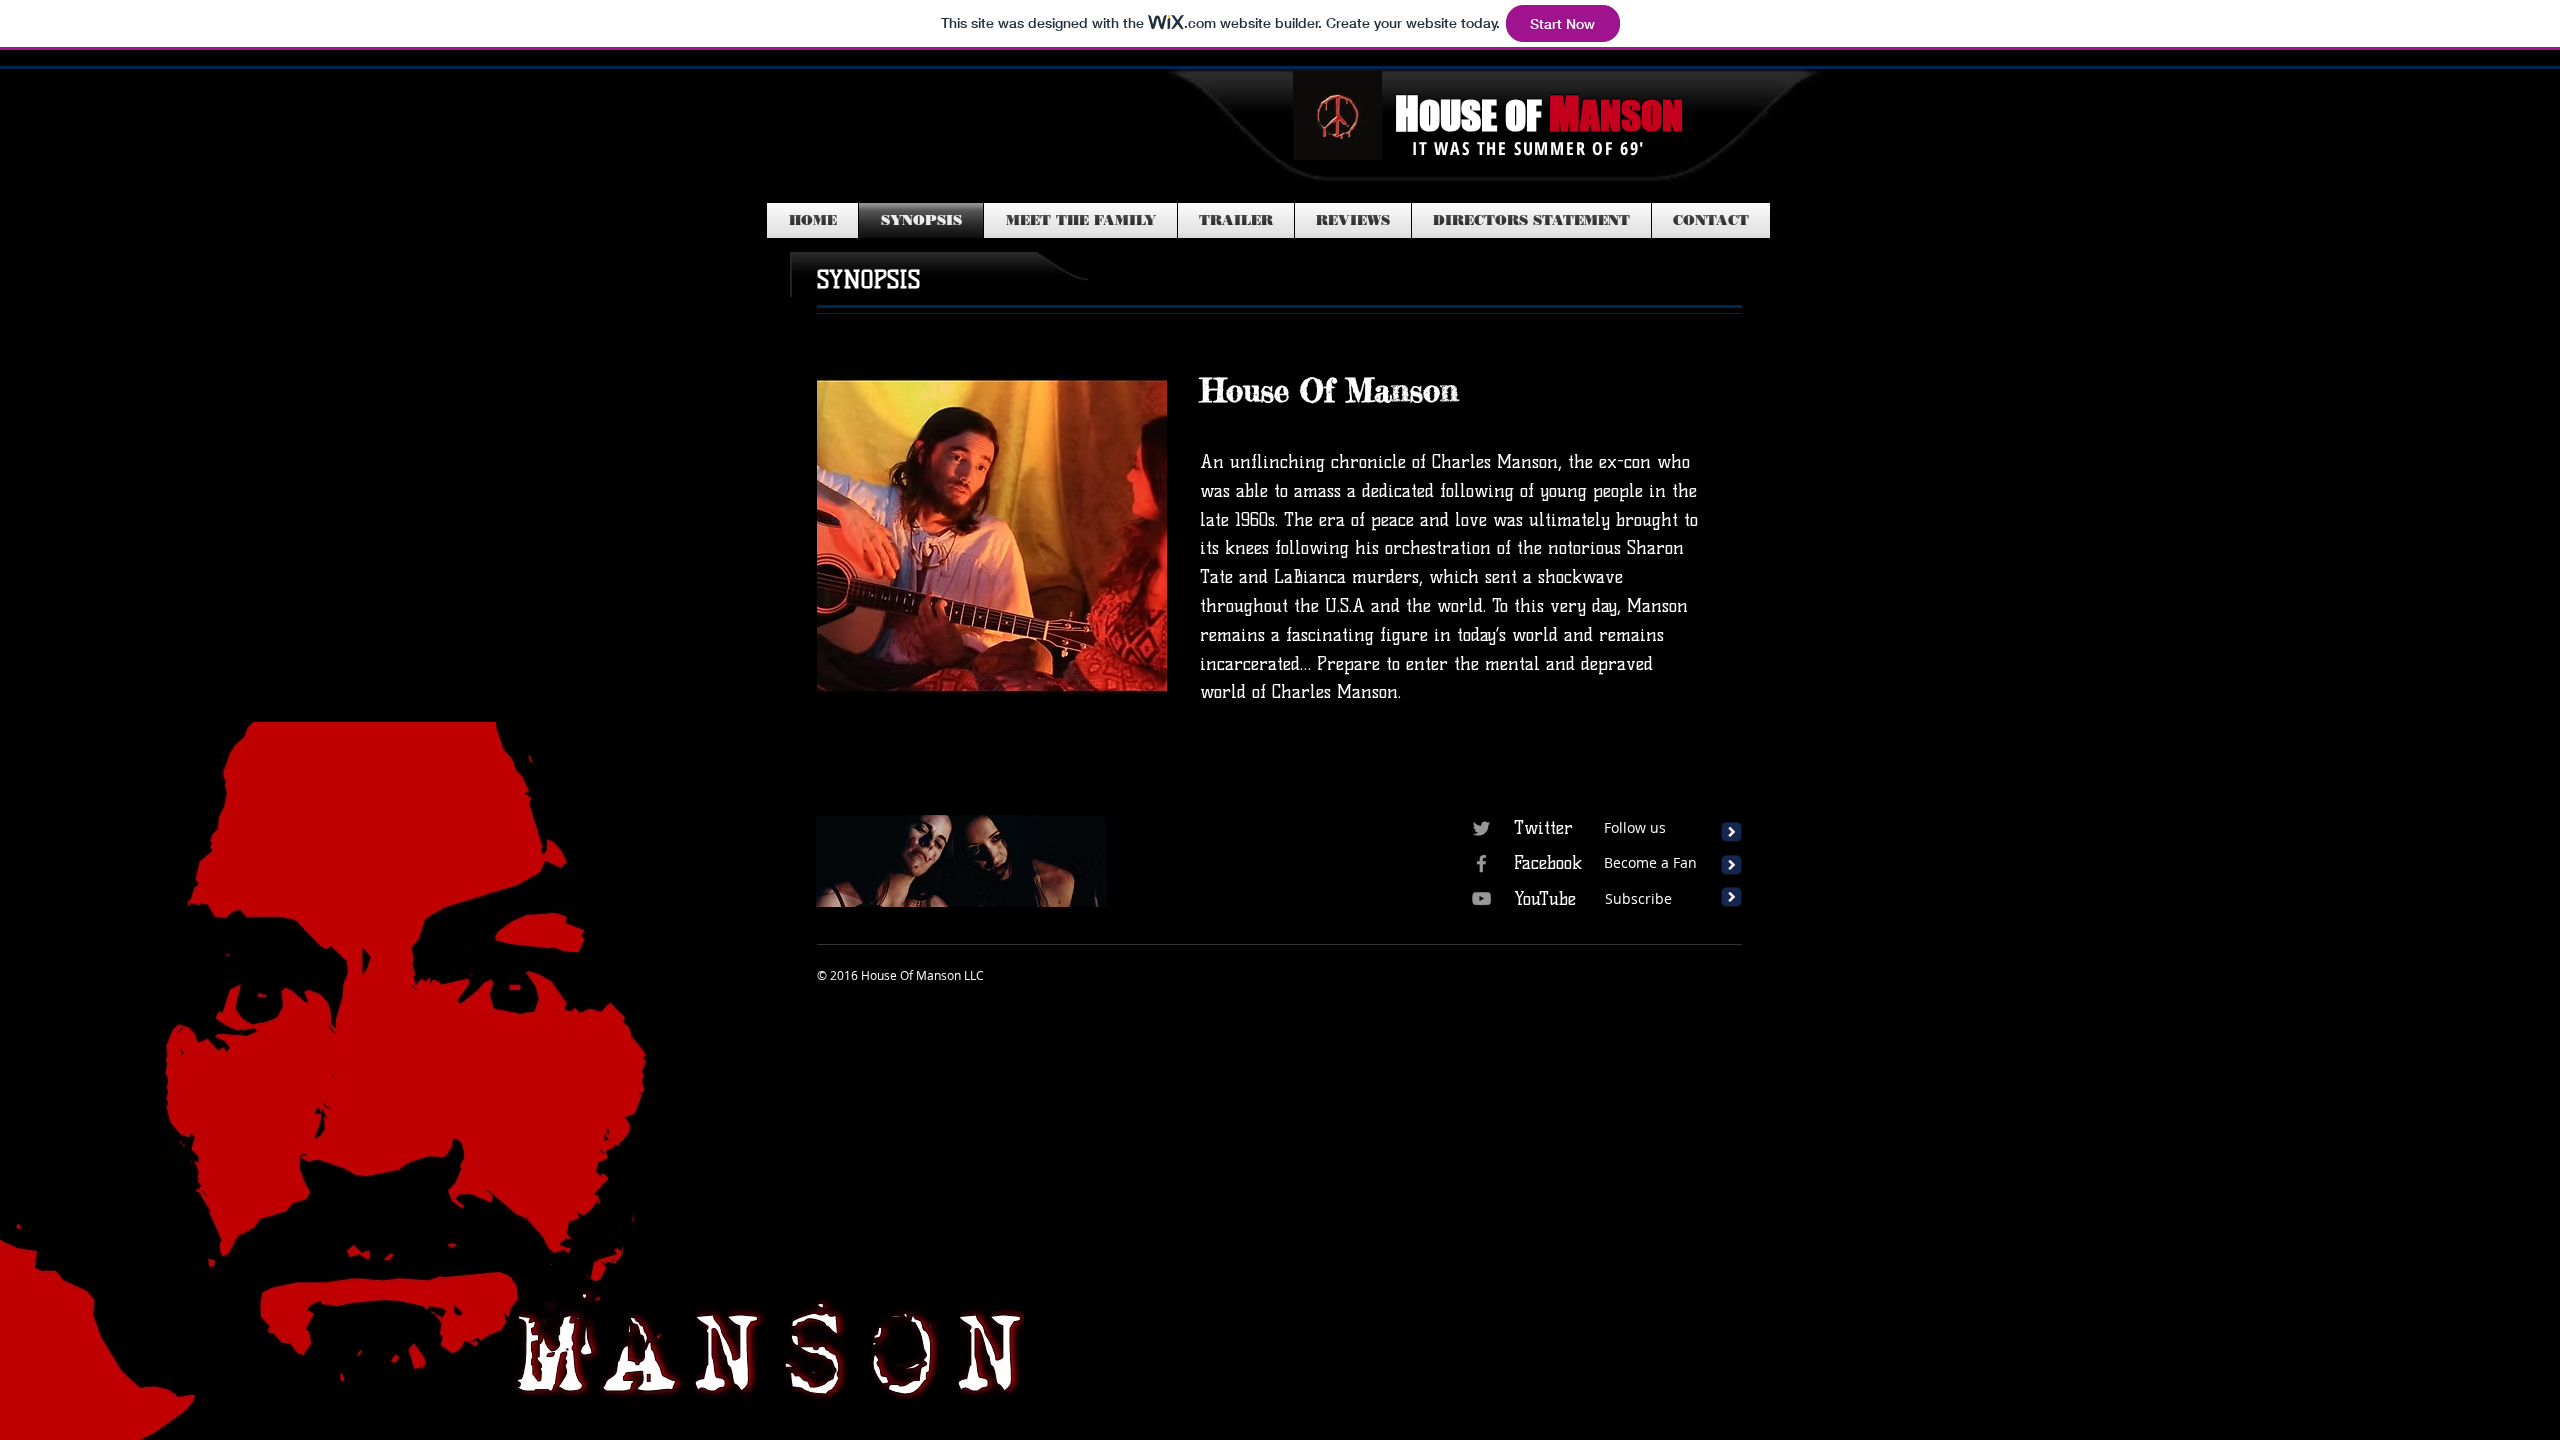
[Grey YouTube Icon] (1481, 898)
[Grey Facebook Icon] (1481, 863)
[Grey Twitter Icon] (1481, 828)
